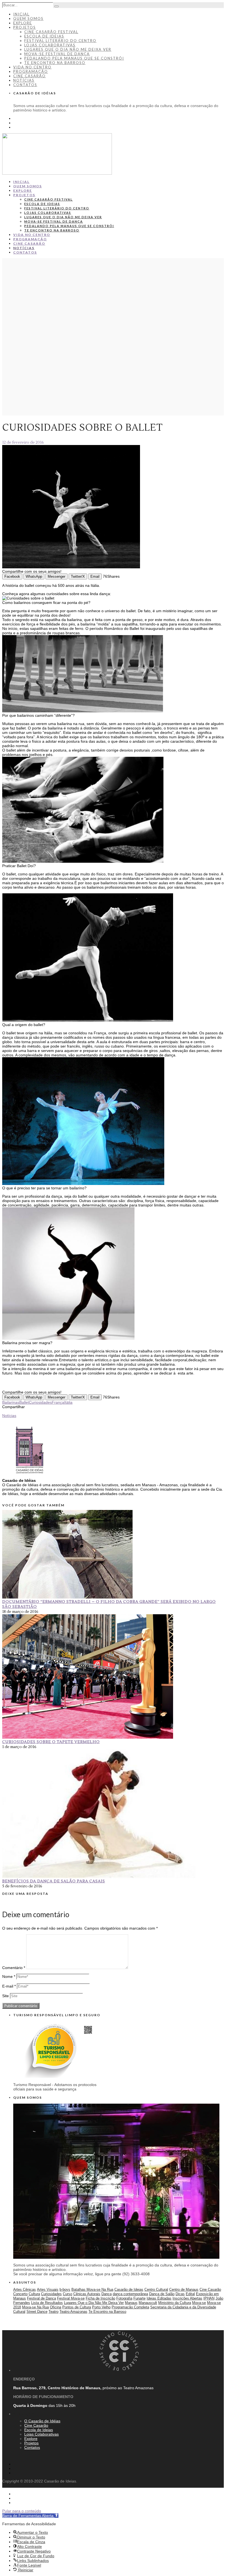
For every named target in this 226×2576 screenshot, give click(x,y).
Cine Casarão (29, 76)
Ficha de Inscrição (100, 2298)
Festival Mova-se (71, 2298)
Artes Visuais (48, 2289)
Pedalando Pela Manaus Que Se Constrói (74, 58)
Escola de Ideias (44, 36)
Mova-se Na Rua (35, 2307)
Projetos (25, 27)
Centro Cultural (156, 2289)
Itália (68, 1402)
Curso (68, 2294)
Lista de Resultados (47, 2303)
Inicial (21, 14)
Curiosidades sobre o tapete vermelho (51, 1742)
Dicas (180, 2294)
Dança (107, 2294)
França (58, 1402)
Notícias (24, 80)
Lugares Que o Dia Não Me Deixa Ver (94, 2303)
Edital (190, 2294)
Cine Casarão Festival (51, 32)
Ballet (24, 1402)
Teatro (53, 2312)
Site (6, 1996)
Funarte (139, 2298)
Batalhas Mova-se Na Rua (92, 2289)
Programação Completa (130, 2307)
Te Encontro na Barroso (55, 63)
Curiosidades (40, 1402)
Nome (9, 1976)
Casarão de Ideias (129, 2289)
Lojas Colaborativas (50, 45)
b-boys (65, 2289)
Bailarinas (11, 1402)
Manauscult (148, 2303)
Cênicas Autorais (87, 2294)
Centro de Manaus (184, 2289)
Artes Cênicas (25, 2289)
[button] (30, 2516)
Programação (31, 71)
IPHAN (209, 2298)
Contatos (25, 85)
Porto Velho (101, 2307)
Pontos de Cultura (77, 2307)
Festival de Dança (41, 2298)
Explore (23, 23)
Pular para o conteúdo (22, 2511)
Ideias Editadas (159, 2298)
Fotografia (124, 2298)
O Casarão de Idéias (42, 2421)
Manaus (131, 2303)
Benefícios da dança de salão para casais (54, 1881)
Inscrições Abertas (187, 2298)
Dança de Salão (162, 2294)
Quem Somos (28, 18)
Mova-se (199, 2303)
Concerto (20, 2294)
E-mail (9, 1986)
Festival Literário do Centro (60, 41)
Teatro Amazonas (73, 2312)
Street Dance (37, 2312)
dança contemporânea (130, 2294)
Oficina (56, 2307)
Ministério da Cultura (175, 2303)
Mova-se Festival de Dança (57, 54)
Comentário (14, 1968)
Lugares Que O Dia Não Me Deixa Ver (68, 49)
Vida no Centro (32, 67)
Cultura (34, 2294)
